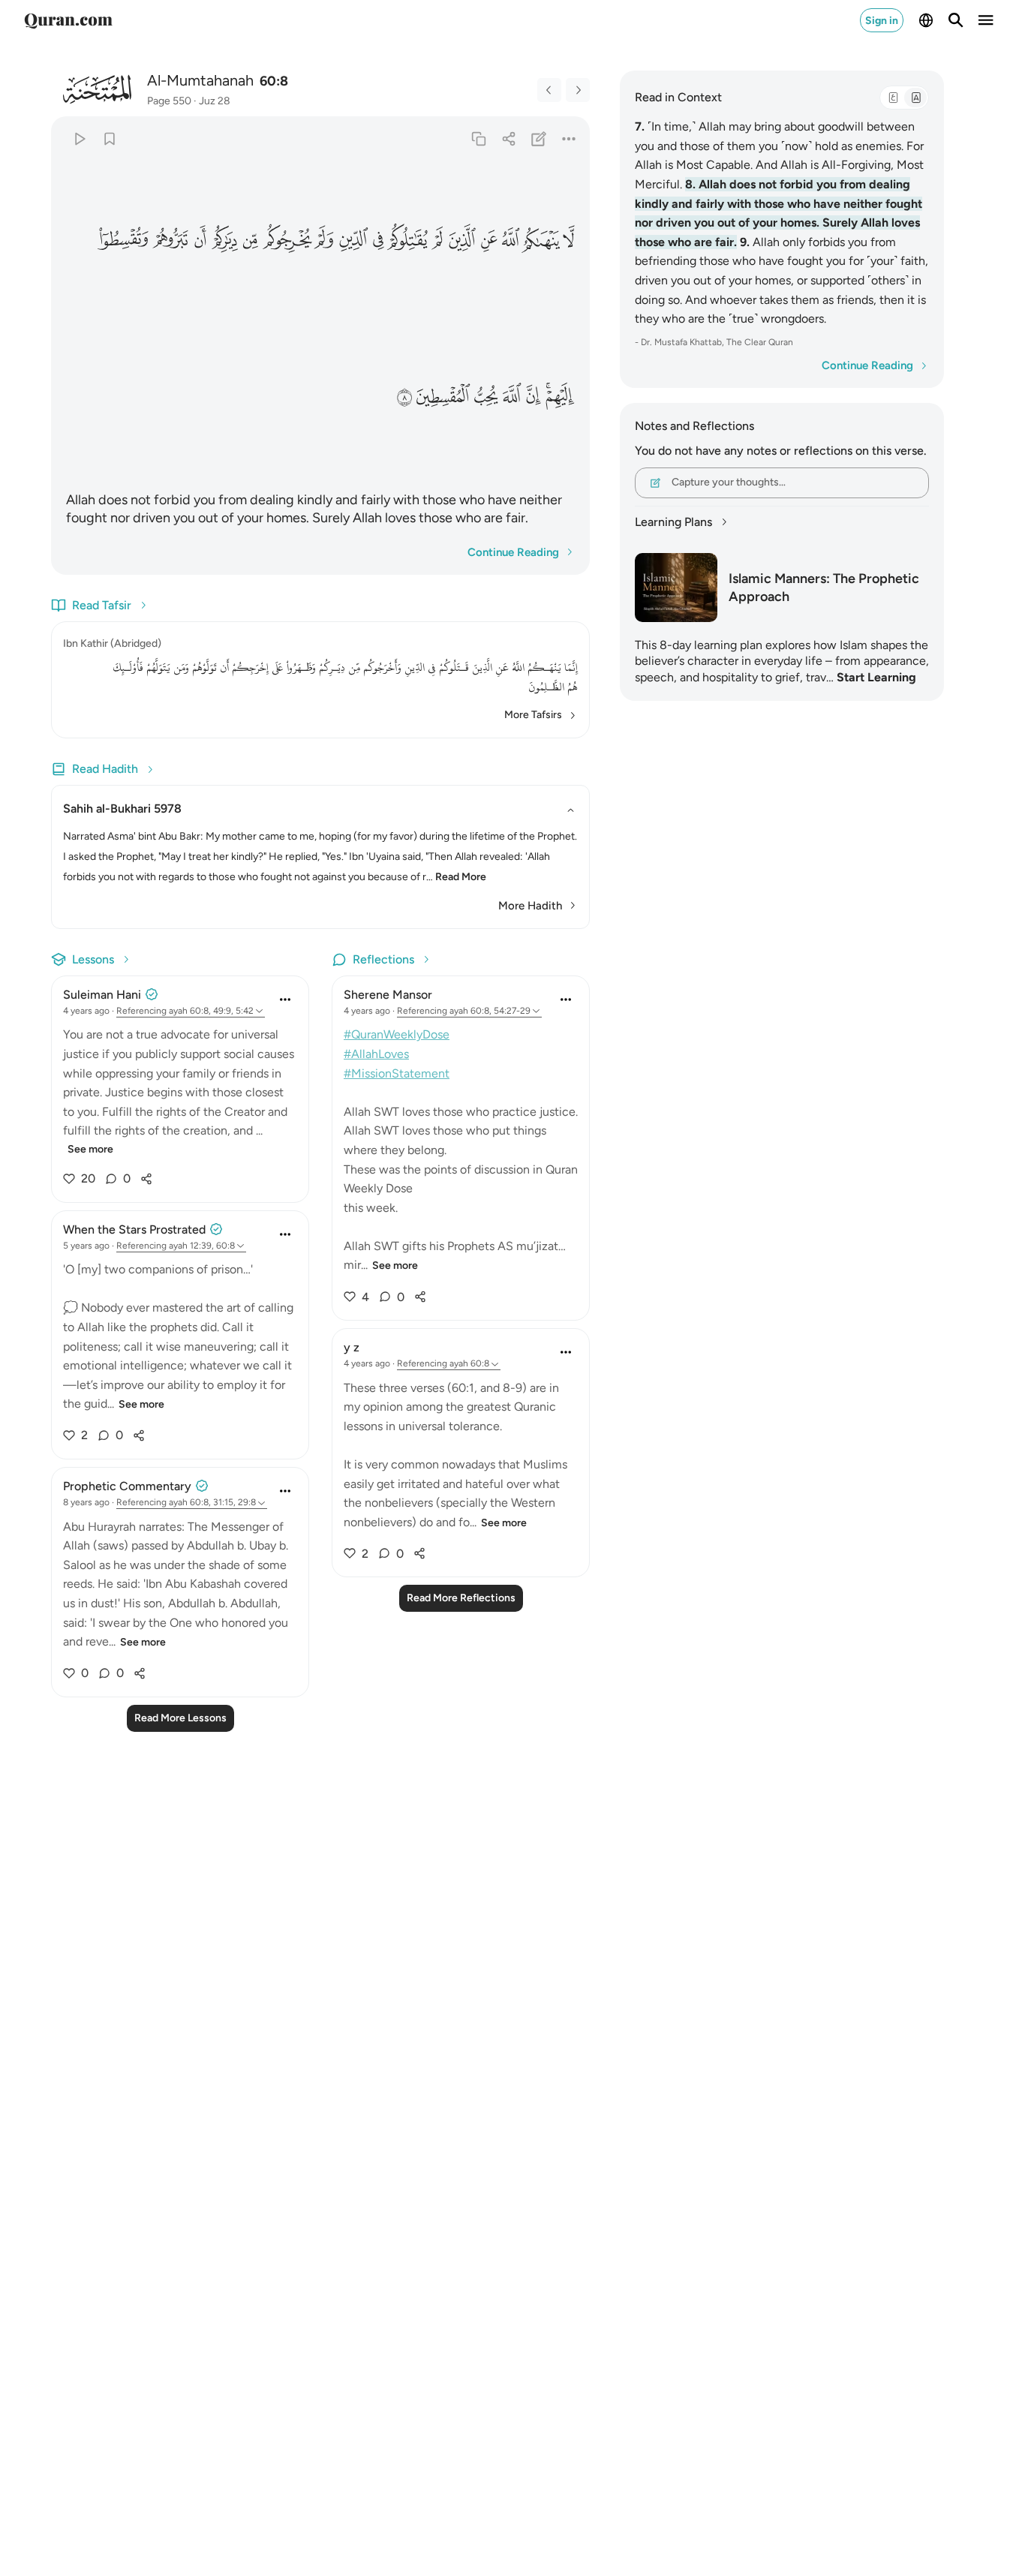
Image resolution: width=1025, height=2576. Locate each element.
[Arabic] (893, 98)
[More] (569, 138)
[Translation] (915, 98)
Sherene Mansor (388, 995)
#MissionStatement (397, 1073)
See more (90, 1149)
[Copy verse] (478, 138)
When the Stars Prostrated (134, 1229)
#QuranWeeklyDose (397, 1034)
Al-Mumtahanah (200, 80)
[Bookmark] (109, 138)
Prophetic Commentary (127, 1486)
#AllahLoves (376, 1054)
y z (352, 1347)
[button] (570, 240)
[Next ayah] (578, 90)
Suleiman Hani (102, 995)
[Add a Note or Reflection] (539, 138)
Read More (461, 877)
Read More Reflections (461, 1598)
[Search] (956, 20)
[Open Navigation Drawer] (986, 20)
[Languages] (926, 20)
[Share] (508, 138)
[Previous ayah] (549, 90)
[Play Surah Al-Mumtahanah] (79, 138)
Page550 (169, 101)
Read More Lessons (180, 1718)
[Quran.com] (68, 20)
